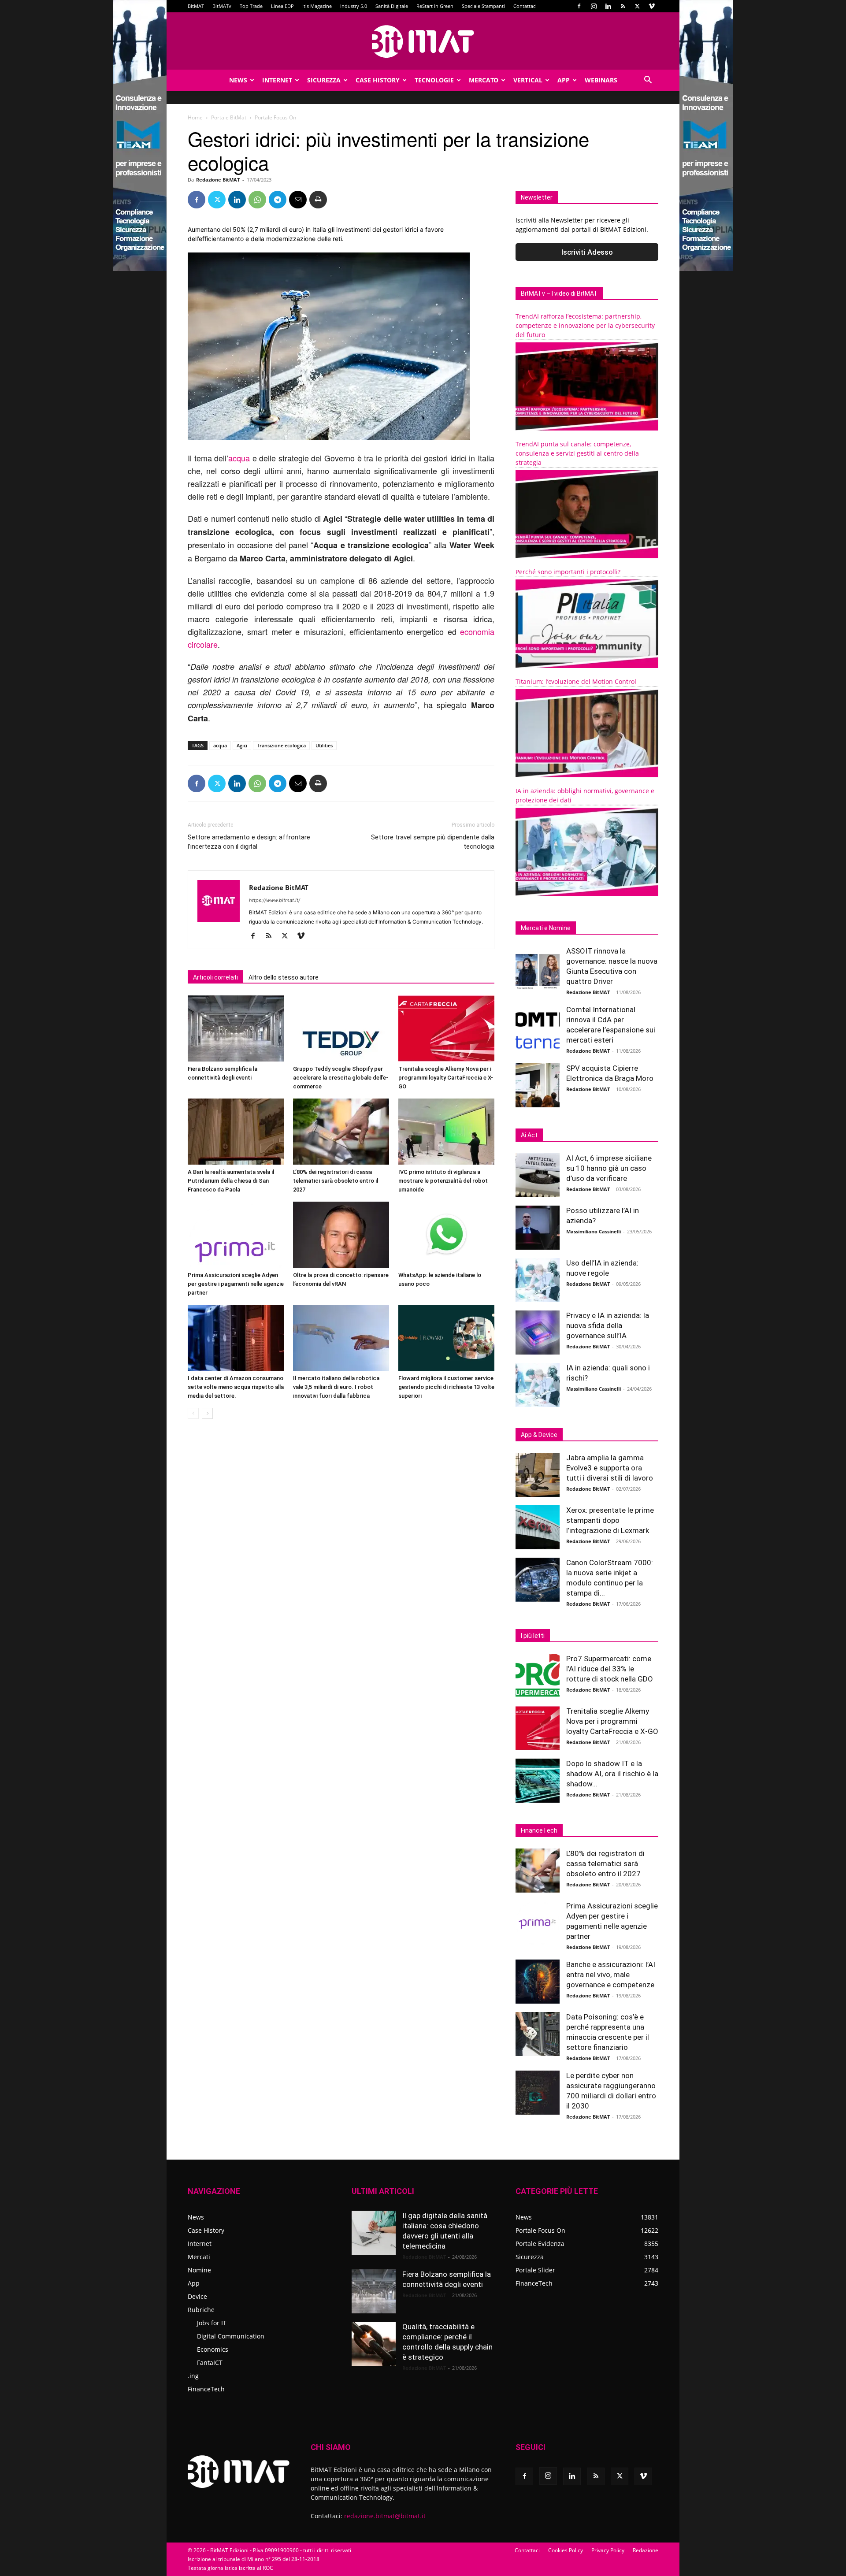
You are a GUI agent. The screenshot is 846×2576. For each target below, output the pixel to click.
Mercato (484, 80)
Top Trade (251, 6)
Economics (213, 2349)
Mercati (199, 2257)
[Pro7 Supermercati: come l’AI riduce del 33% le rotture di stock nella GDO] (538, 1676)
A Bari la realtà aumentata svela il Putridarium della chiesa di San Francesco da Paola (231, 1181)
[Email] (298, 200)
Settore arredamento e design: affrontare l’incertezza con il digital (249, 842)
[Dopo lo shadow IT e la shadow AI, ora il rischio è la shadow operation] (538, 1781)
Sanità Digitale (392, 6)
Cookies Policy (566, 2550)
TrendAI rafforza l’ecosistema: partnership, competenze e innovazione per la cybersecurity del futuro (585, 325)
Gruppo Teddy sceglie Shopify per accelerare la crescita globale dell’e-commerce (341, 1078)
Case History (378, 80)
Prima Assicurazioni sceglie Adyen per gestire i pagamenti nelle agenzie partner (236, 1284)
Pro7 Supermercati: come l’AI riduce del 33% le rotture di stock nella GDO (610, 1669)
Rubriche (201, 2310)
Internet (277, 80)
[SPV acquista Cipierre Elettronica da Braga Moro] (538, 1085)
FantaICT (210, 2363)
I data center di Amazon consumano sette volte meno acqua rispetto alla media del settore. (236, 1387)
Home (195, 117)
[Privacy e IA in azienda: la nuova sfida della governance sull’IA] (538, 1333)
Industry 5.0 (354, 6)
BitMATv (222, 6)
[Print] (318, 200)
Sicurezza (324, 80)
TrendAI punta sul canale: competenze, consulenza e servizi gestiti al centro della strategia (577, 453)
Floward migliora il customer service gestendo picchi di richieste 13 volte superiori (446, 1387)
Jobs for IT (212, 2323)
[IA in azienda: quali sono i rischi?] (538, 1385)
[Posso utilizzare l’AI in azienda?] (538, 1228)
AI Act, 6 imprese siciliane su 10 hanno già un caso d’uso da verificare (609, 1168)
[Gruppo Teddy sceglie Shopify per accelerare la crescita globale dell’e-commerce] (341, 1028)
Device (197, 2296)
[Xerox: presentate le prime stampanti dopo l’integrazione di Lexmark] (538, 1527)
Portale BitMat (229, 117)
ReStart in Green (435, 6)
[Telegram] (278, 200)
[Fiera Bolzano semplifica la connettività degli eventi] (236, 1028)
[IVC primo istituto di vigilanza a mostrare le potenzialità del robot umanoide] (446, 1132)
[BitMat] (423, 41)
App (564, 80)
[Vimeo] (652, 6)
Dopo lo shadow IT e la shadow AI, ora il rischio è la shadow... (612, 1774)
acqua (239, 458)
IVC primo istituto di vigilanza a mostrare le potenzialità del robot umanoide (443, 1181)
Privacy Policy (608, 2550)
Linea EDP (282, 6)
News (238, 80)
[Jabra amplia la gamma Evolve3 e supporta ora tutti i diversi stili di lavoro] (538, 1475)
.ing (193, 2376)
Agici (242, 745)
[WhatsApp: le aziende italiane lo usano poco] (446, 1235)
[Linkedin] (608, 6)
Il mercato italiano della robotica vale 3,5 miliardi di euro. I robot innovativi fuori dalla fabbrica (336, 1387)
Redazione (646, 2550)
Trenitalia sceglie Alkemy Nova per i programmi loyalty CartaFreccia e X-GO (446, 1078)
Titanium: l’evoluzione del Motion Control (576, 681)
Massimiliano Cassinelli (594, 1231)
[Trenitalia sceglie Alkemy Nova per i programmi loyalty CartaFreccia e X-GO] (446, 1028)
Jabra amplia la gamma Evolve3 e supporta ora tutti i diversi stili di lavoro (610, 1468)
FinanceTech (206, 2389)
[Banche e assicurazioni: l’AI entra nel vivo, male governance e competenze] (538, 1982)
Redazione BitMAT (218, 180)
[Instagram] (594, 6)
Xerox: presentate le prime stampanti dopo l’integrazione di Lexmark (610, 1520)
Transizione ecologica (281, 745)
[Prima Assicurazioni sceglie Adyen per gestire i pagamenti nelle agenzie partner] (236, 1235)
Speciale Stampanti (483, 6)
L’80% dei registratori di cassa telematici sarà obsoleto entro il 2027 (336, 1181)
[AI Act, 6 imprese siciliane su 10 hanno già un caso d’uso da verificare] (538, 1175)
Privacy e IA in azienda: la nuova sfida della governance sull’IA (608, 1325)
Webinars (601, 80)
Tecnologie (434, 80)
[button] (648, 81)
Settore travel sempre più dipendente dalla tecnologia (433, 842)
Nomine (199, 2270)
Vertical (528, 80)
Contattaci (525, 6)
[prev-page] (193, 1413)
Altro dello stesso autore (284, 977)
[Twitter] (637, 6)
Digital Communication (231, 2336)
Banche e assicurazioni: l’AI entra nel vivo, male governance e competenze (611, 1975)
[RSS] (623, 6)
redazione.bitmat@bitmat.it (385, 2516)
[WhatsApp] (257, 200)
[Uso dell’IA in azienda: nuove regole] (538, 1280)
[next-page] (207, 1413)
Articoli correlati (215, 977)
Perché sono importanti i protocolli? (568, 572)
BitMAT (196, 6)
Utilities (324, 745)
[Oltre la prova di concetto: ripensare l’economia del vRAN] (341, 1235)
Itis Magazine (317, 6)
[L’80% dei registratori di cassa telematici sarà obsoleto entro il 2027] (341, 1132)
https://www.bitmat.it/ (275, 900)
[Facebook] (579, 6)
